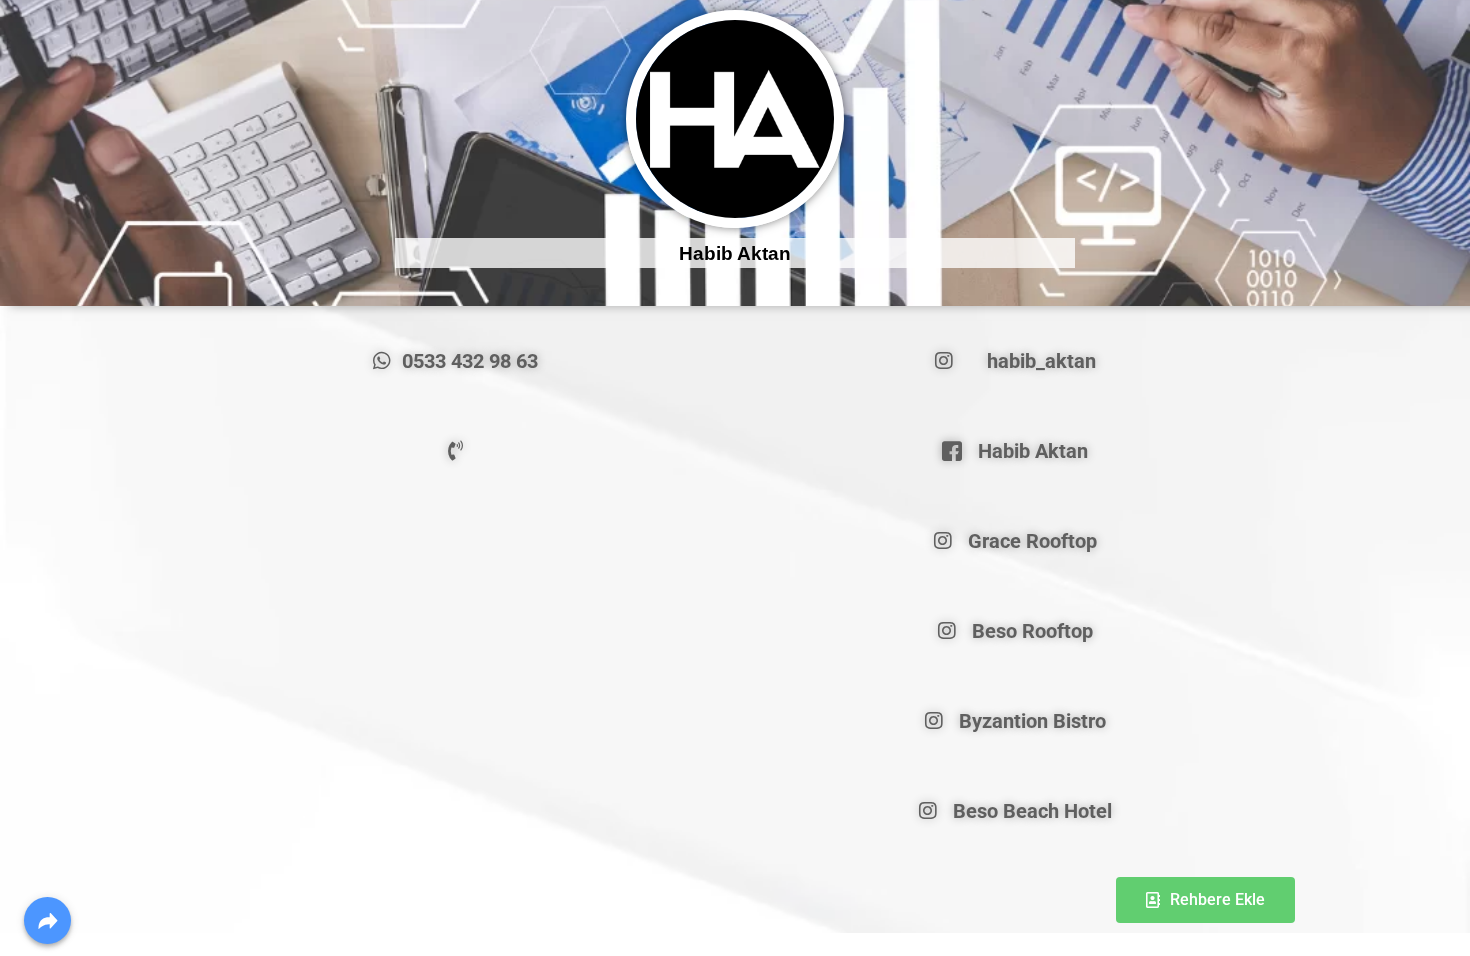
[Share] (47, 920)
